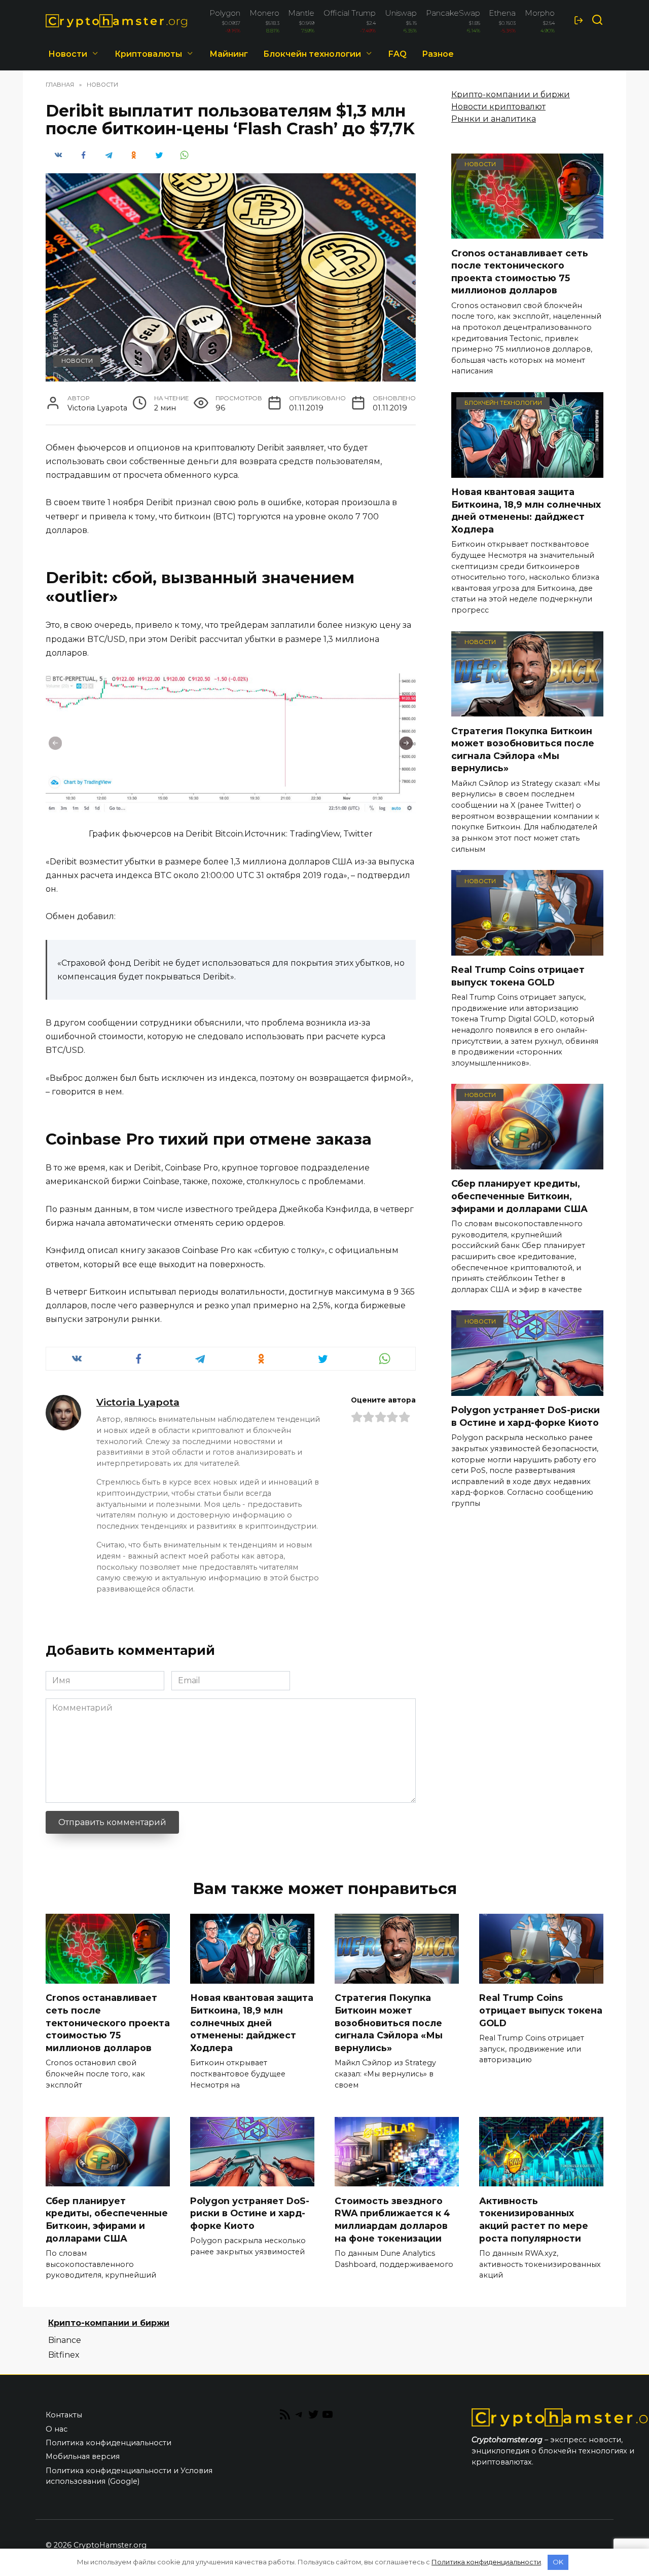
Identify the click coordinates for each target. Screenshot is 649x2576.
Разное (438, 54)
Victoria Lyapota (138, 1402)
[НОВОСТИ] (527, 232)
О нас (57, 2429)
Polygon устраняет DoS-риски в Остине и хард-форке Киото (526, 1416)
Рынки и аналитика (494, 119)
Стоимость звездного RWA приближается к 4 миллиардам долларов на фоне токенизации (392, 2219)
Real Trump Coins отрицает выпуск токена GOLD (518, 976)
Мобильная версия (83, 2456)
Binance (65, 2340)
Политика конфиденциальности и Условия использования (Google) (129, 2476)
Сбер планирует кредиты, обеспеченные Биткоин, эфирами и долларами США (519, 1196)
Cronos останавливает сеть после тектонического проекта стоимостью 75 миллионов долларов (520, 271)
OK (558, 2562)
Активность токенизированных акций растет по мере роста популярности (534, 2219)
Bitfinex (64, 2355)
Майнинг (229, 54)
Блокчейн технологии (312, 54)
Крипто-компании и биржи (511, 94)
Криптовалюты (148, 54)
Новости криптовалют (498, 107)
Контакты (64, 2415)
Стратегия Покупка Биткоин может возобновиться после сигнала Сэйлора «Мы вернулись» (523, 749)
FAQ (398, 54)
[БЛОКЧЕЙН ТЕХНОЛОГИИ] (527, 471)
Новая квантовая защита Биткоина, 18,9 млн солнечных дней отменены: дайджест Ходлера (526, 510)
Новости (68, 54)
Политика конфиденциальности (109, 2443)
